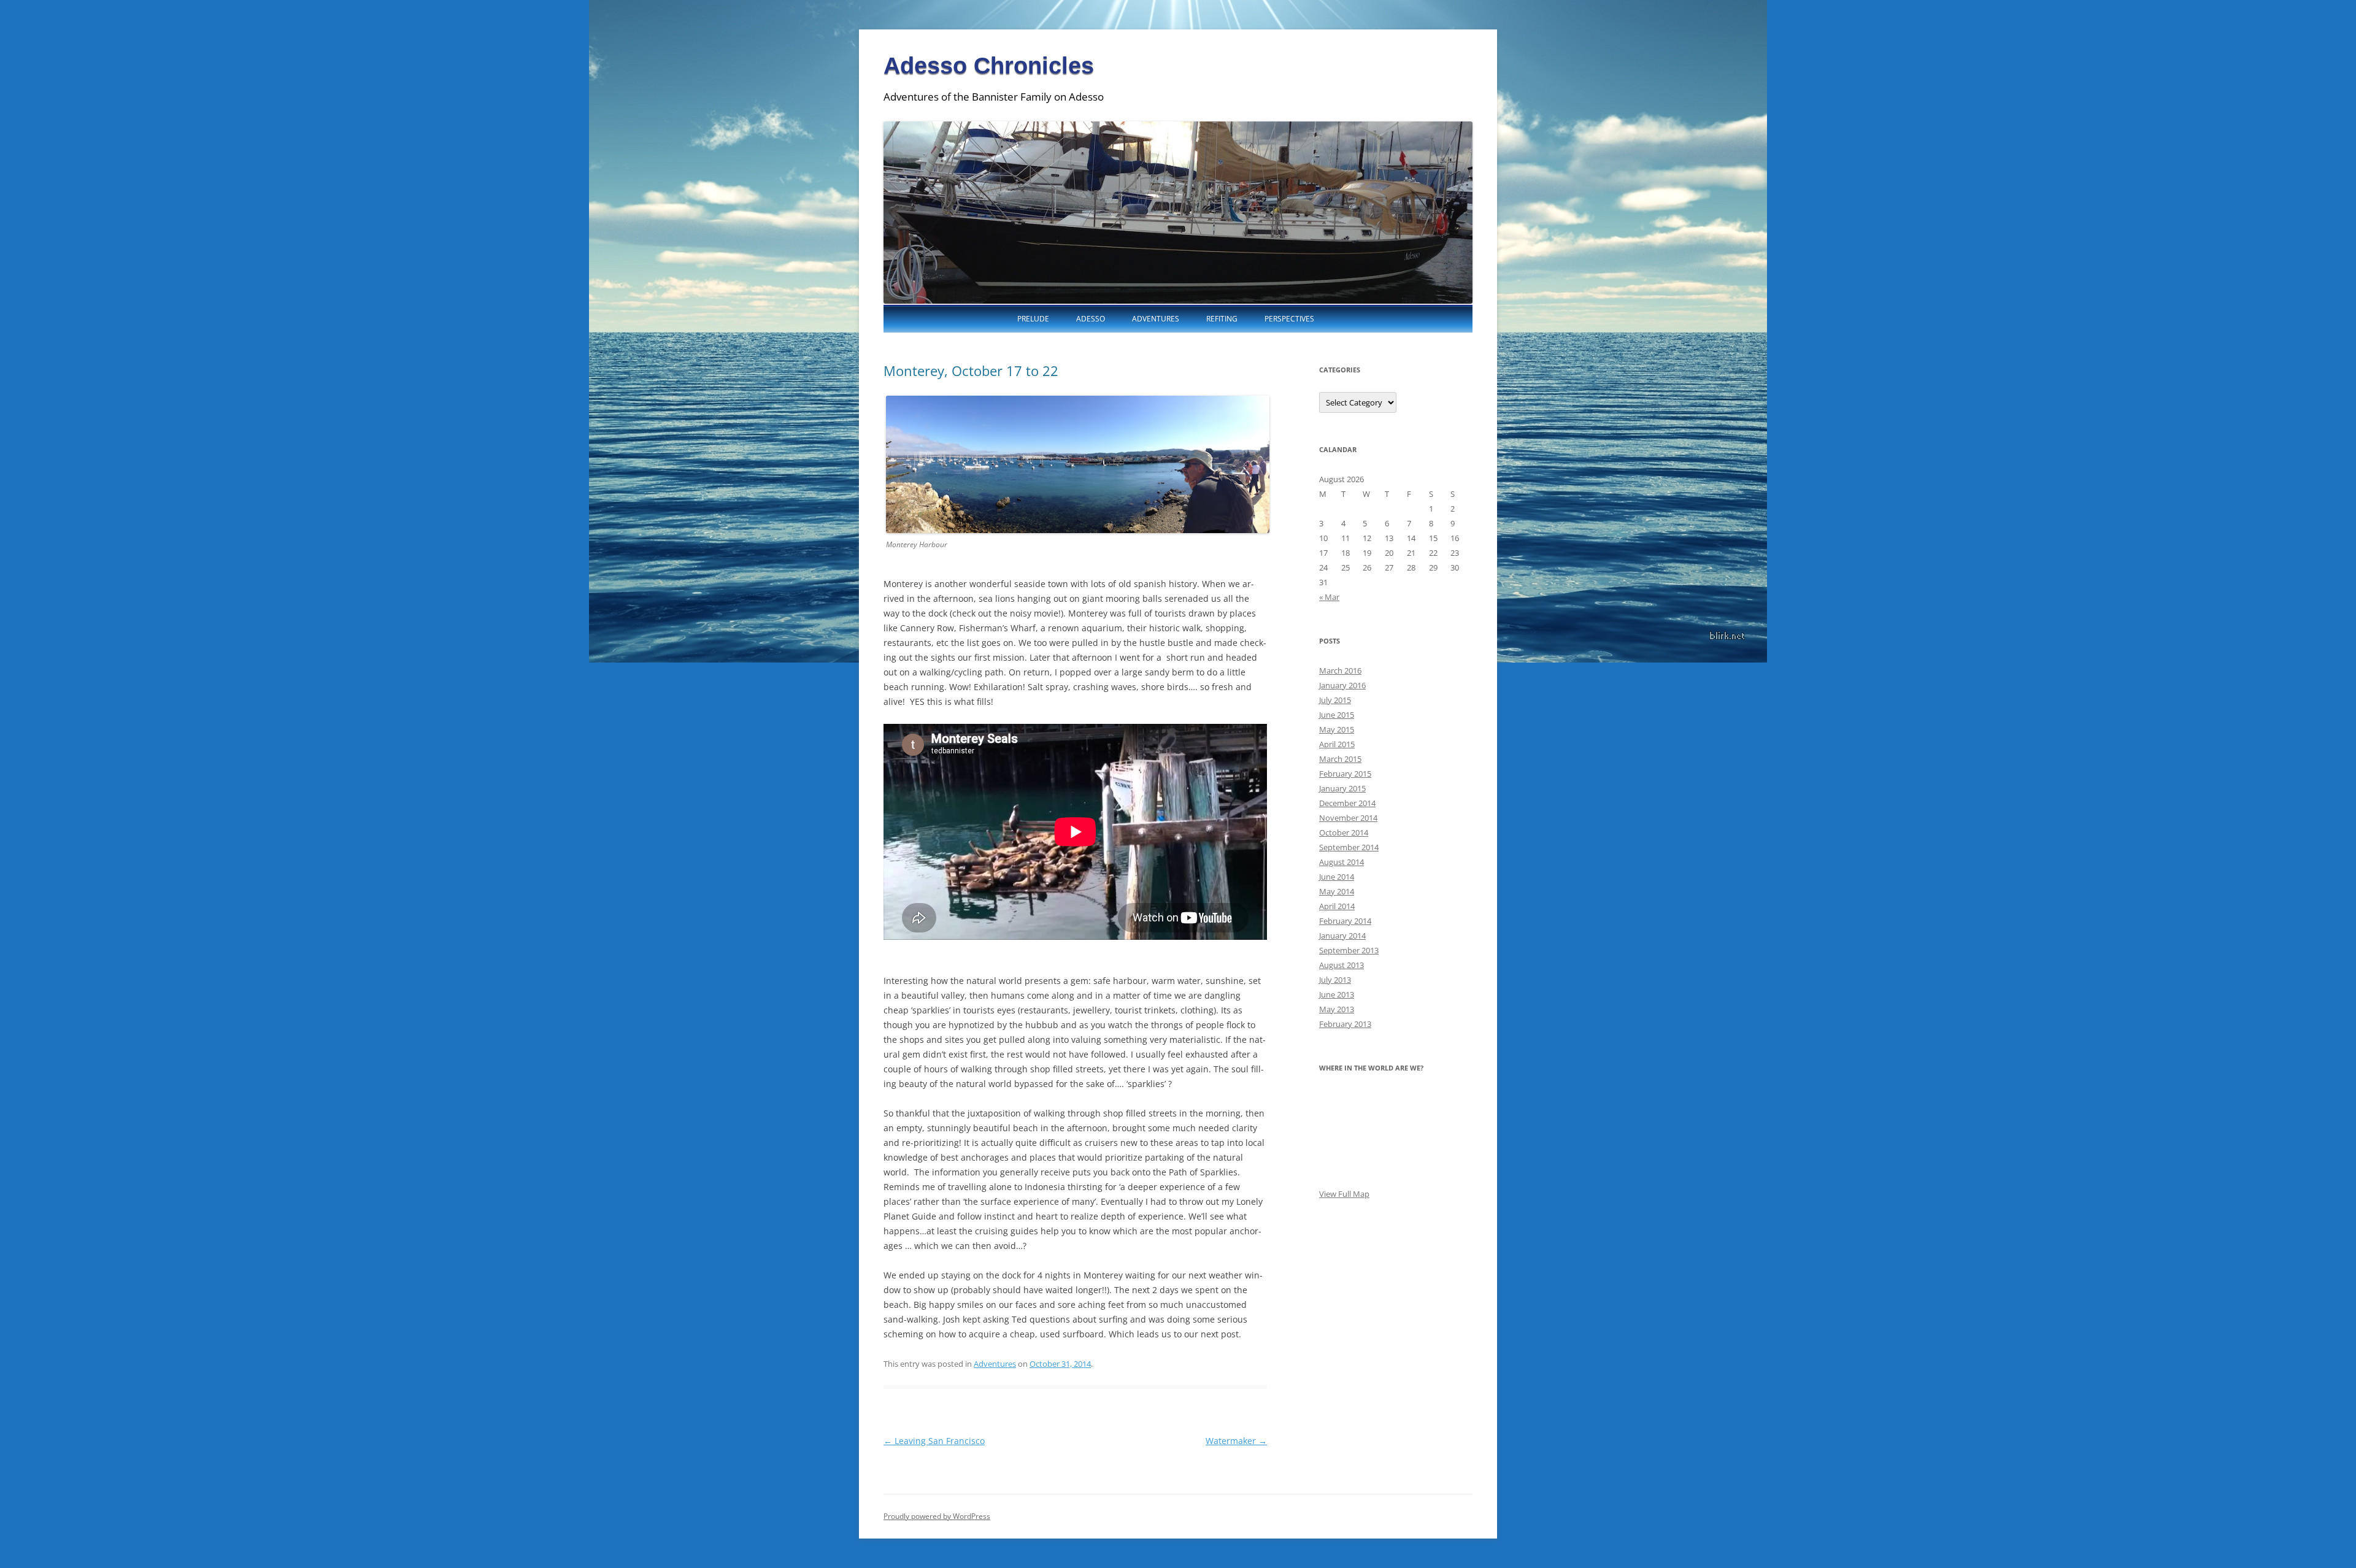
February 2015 (1345, 774)
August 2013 (1342, 965)
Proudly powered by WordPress (937, 1516)
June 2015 (1337, 715)
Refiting (1222, 319)
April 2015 (1337, 744)
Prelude (1033, 319)
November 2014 (1348, 818)
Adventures (1156, 319)
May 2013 (1337, 1009)
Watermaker (1236, 1441)
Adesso (1091, 319)
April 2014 (1337, 906)
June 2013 (1337, 994)
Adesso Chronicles (989, 66)
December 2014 (1347, 803)
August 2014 (1342, 862)
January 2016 (1342, 685)
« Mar (1329, 597)
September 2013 (1349, 950)
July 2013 (1335, 980)
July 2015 (1335, 700)
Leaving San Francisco (934, 1441)
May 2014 (1337, 891)
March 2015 (1340, 759)
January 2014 (1342, 936)
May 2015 (1337, 729)
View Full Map (1344, 1194)
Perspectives (1289, 319)
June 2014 (1337, 877)
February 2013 (1345, 1024)
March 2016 (1340, 671)
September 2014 (1349, 847)
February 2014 (1345, 921)
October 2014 (1344, 832)
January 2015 (1342, 788)
